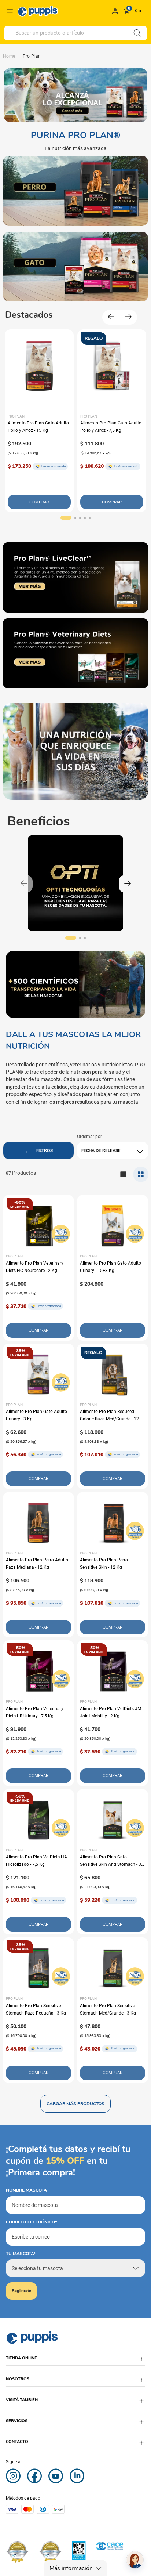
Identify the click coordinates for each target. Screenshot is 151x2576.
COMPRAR (39, 502)
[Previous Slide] (111, 317)
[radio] (141, 1174)
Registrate (21, 2291)
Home (9, 56)
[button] (66, 518)
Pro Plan (32, 56)
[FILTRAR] (38, 1150)
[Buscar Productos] (137, 33)
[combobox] (75, 33)
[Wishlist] (115, 11)
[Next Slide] (128, 317)
